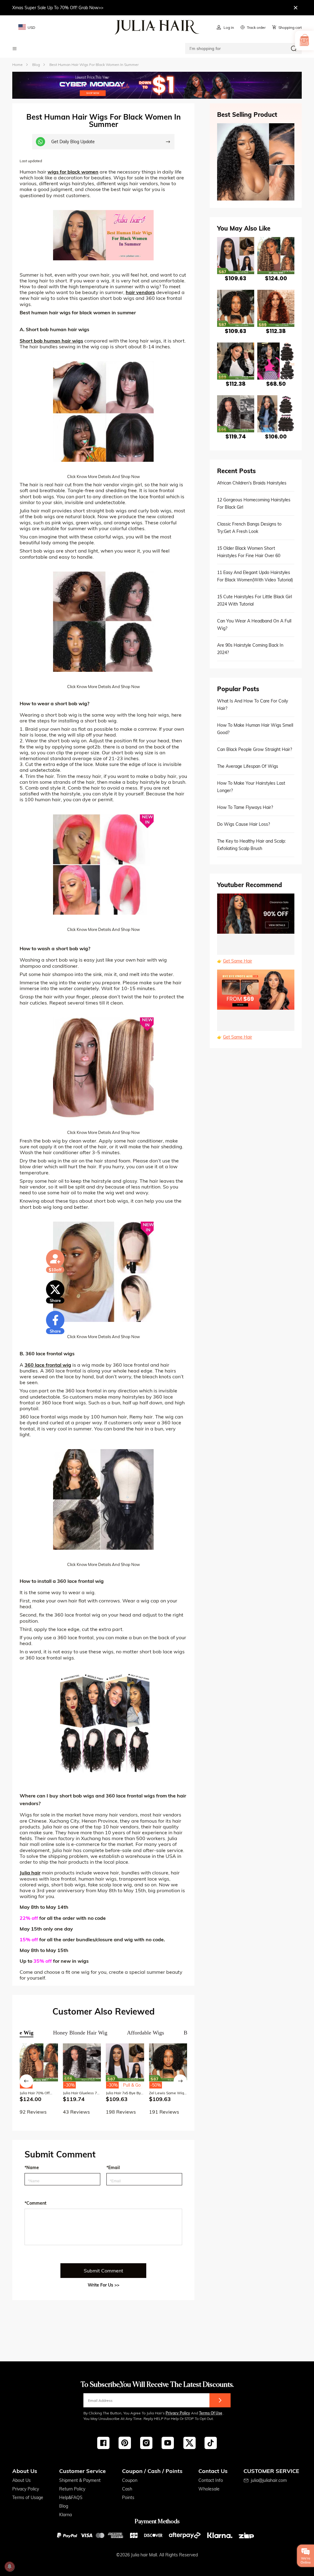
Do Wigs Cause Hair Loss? (243, 824)
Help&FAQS (71, 2498)
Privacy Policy (178, 2413)
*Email (113, 2168)
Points (128, 2498)
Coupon (130, 2480)
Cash (127, 2489)
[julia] (157, 27)
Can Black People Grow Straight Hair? (255, 749)
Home (17, 65)
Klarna (65, 2515)
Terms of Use (211, 2413)
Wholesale (209, 2489)
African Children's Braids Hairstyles (252, 483)
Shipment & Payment (80, 2480)
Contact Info (211, 2480)
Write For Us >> (103, 2285)
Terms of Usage (28, 2498)
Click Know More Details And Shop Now (103, 477)
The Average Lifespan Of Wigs (248, 766)
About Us (21, 2480)
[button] (26, 2081)
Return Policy (72, 2489)
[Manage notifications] (10, 2566)
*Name (32, 2168)
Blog (64, 2506)
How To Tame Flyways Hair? (245, 807)
